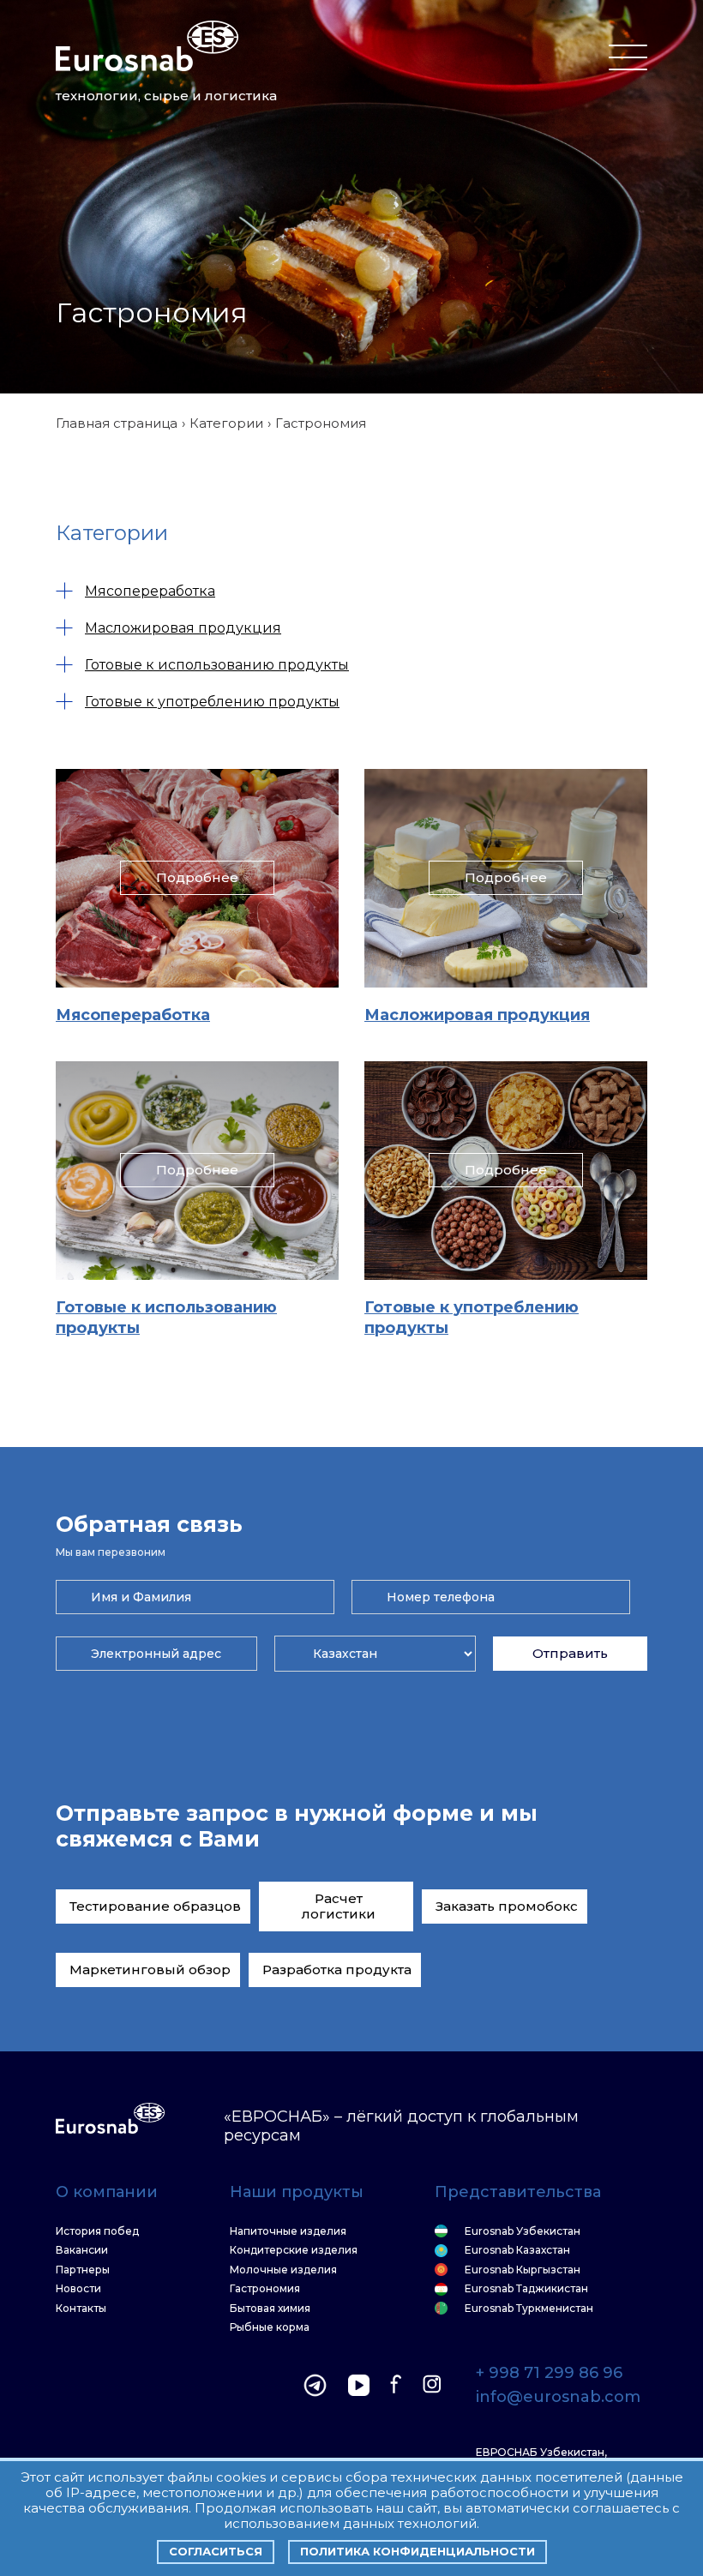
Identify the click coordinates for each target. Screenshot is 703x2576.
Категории (226, 423)
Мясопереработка (150, 591)
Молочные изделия (283, 2270)
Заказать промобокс (507, 1906)
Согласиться (216, 2551)
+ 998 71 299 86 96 (549, 2374)
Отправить (570, 1653)
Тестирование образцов (155, 1906)
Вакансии (82, 2250)
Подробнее (197, 877)
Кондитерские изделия (294, 2250)
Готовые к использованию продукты (217, 665)
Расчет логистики (339, 1906)
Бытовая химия (270, 2309)
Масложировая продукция (183, 628)
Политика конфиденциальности (418, 2551)
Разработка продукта (337, 1970)
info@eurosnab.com (558, 2398)
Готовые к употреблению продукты (212, 702)
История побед (97, 2231)
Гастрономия (265, 2289)
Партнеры (83, 2270)
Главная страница (117, 423)
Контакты (81, 2309)
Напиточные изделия (288, 2231)
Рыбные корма (270, 2327)
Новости (78, 2289)
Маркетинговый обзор (150, 1970)
